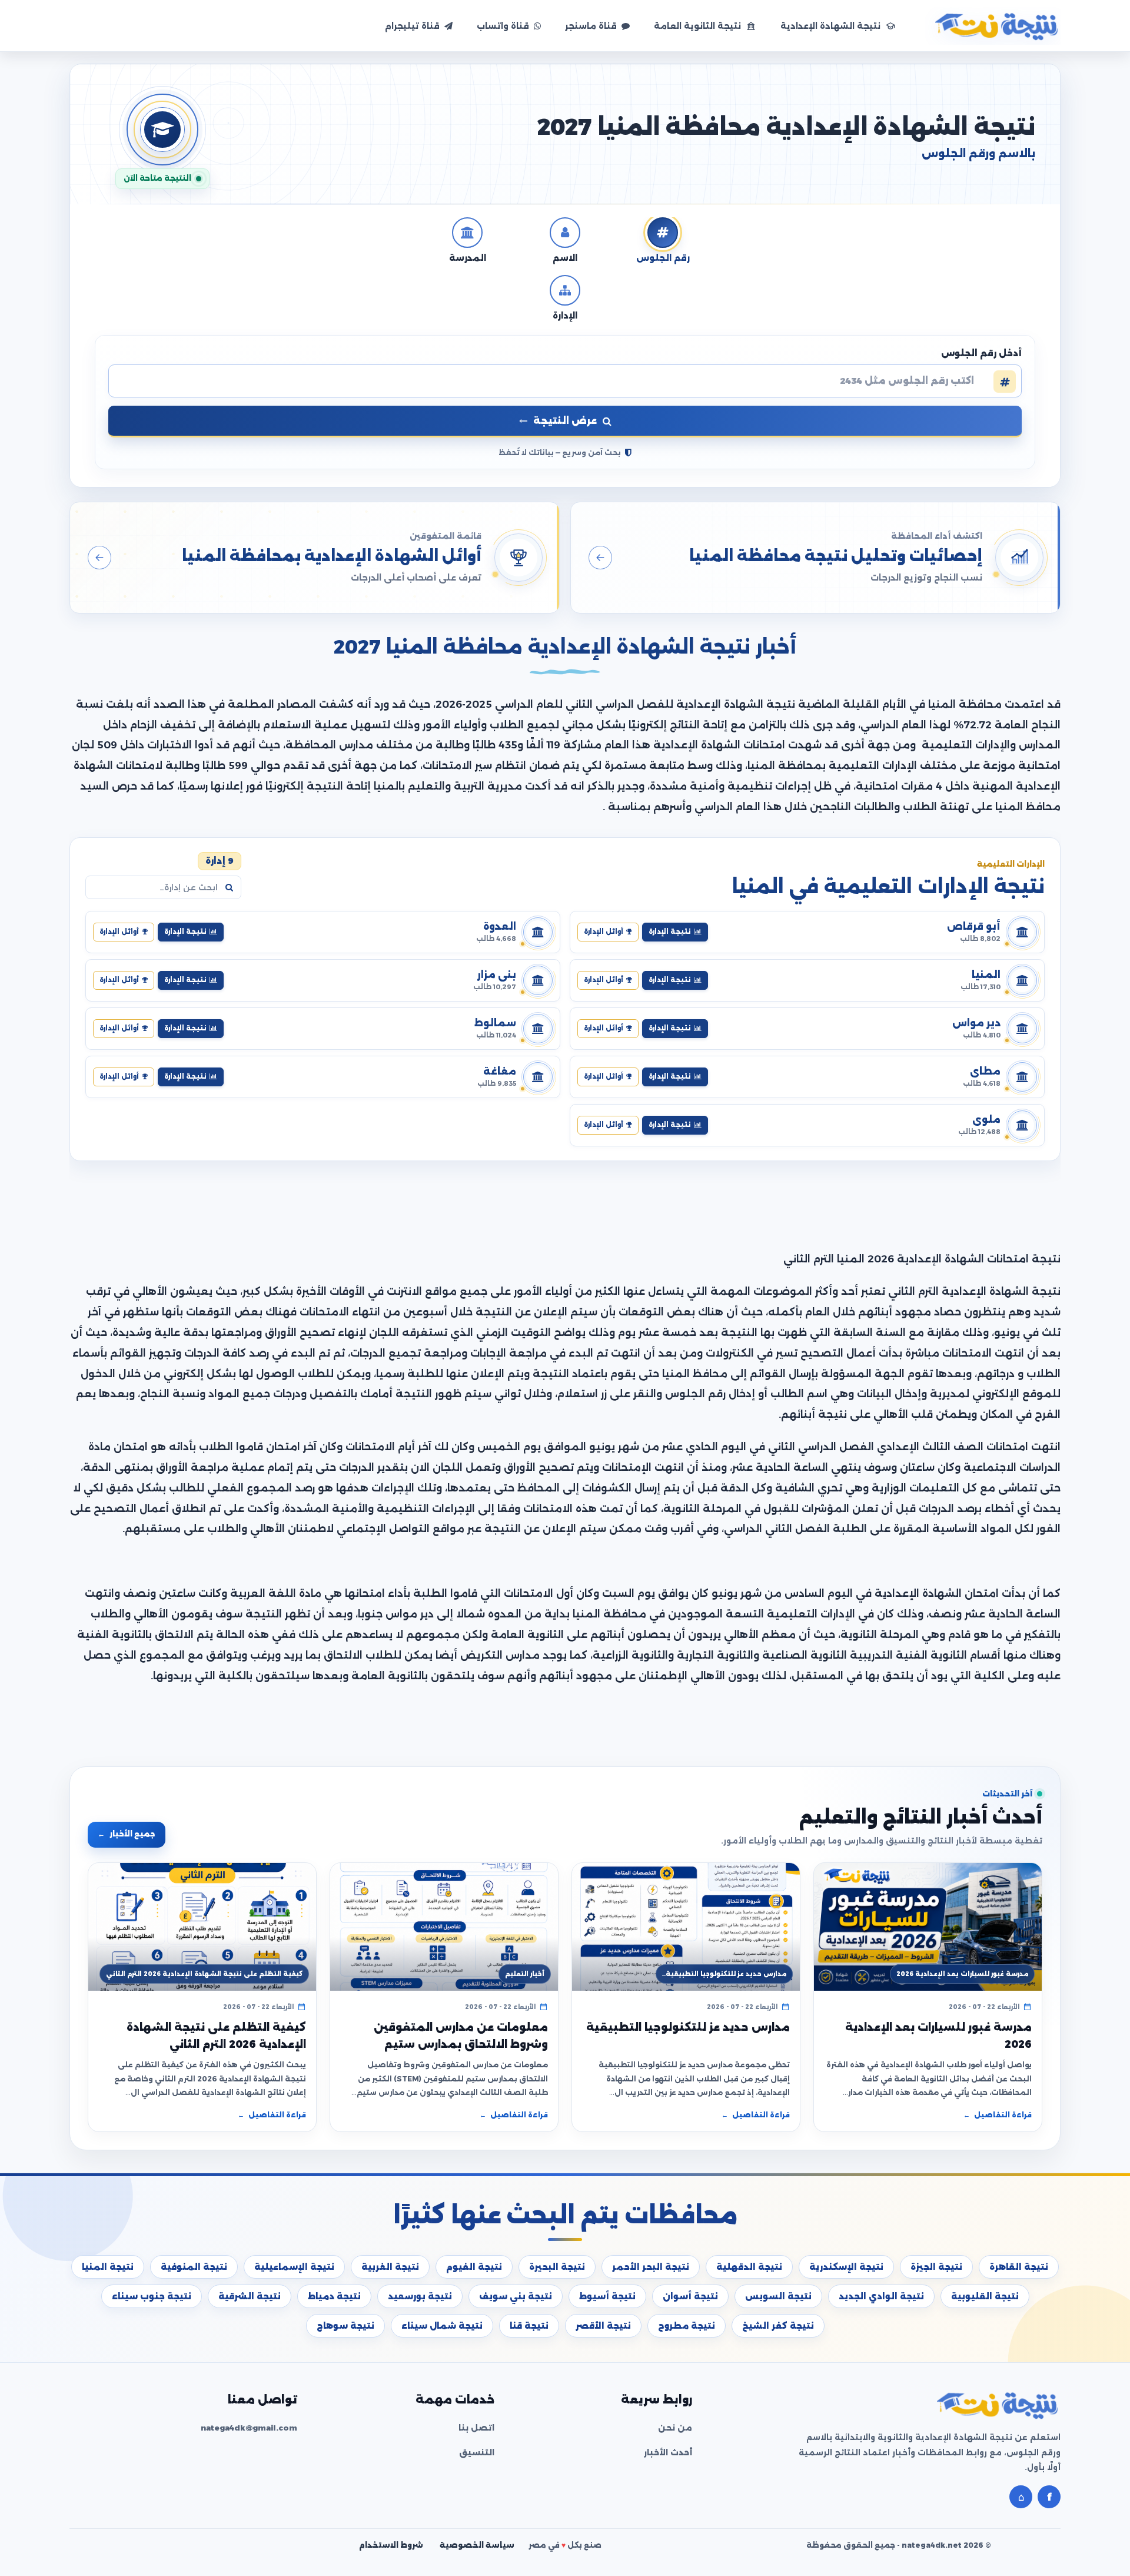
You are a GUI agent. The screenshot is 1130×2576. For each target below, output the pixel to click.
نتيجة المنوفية (194, 2267)
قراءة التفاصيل (998, 2115)
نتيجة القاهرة (1019, 2267)
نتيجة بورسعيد (420, 2296)
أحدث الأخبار (668, 2452)
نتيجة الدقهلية (749, 2267)
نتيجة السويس (778, 2296)
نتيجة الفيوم (474, 2267)
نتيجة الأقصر (603, 2326)
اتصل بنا (476, 2428)
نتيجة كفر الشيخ (778, 2326)
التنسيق (477, 2452)
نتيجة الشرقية (250, 2296)
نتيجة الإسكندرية (846, 2267)
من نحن (675, 2428)
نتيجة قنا (529, 2326)
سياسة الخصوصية (477, 2545)
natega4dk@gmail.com (249, 2428)
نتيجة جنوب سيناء (152, 2296)
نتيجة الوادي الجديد (881, 2296)
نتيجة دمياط (334, 2296)
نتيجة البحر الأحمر (651, 2267)
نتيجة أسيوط (607, 2296)
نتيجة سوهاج (345, 2326)
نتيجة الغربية (390, 2267)
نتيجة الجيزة (936, 2267)
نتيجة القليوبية (985, 2296)
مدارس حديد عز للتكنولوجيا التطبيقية (688, 2027)
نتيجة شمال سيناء (442, 2326)
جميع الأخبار (127, 1834)
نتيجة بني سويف (516, 2296)
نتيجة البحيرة (557, 2267)
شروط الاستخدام (391, 2545)
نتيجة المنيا (108, 2267)
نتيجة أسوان (690, 2296)
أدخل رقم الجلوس (981, 353)
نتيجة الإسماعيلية (294, 2267)
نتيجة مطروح (687, 2326)
